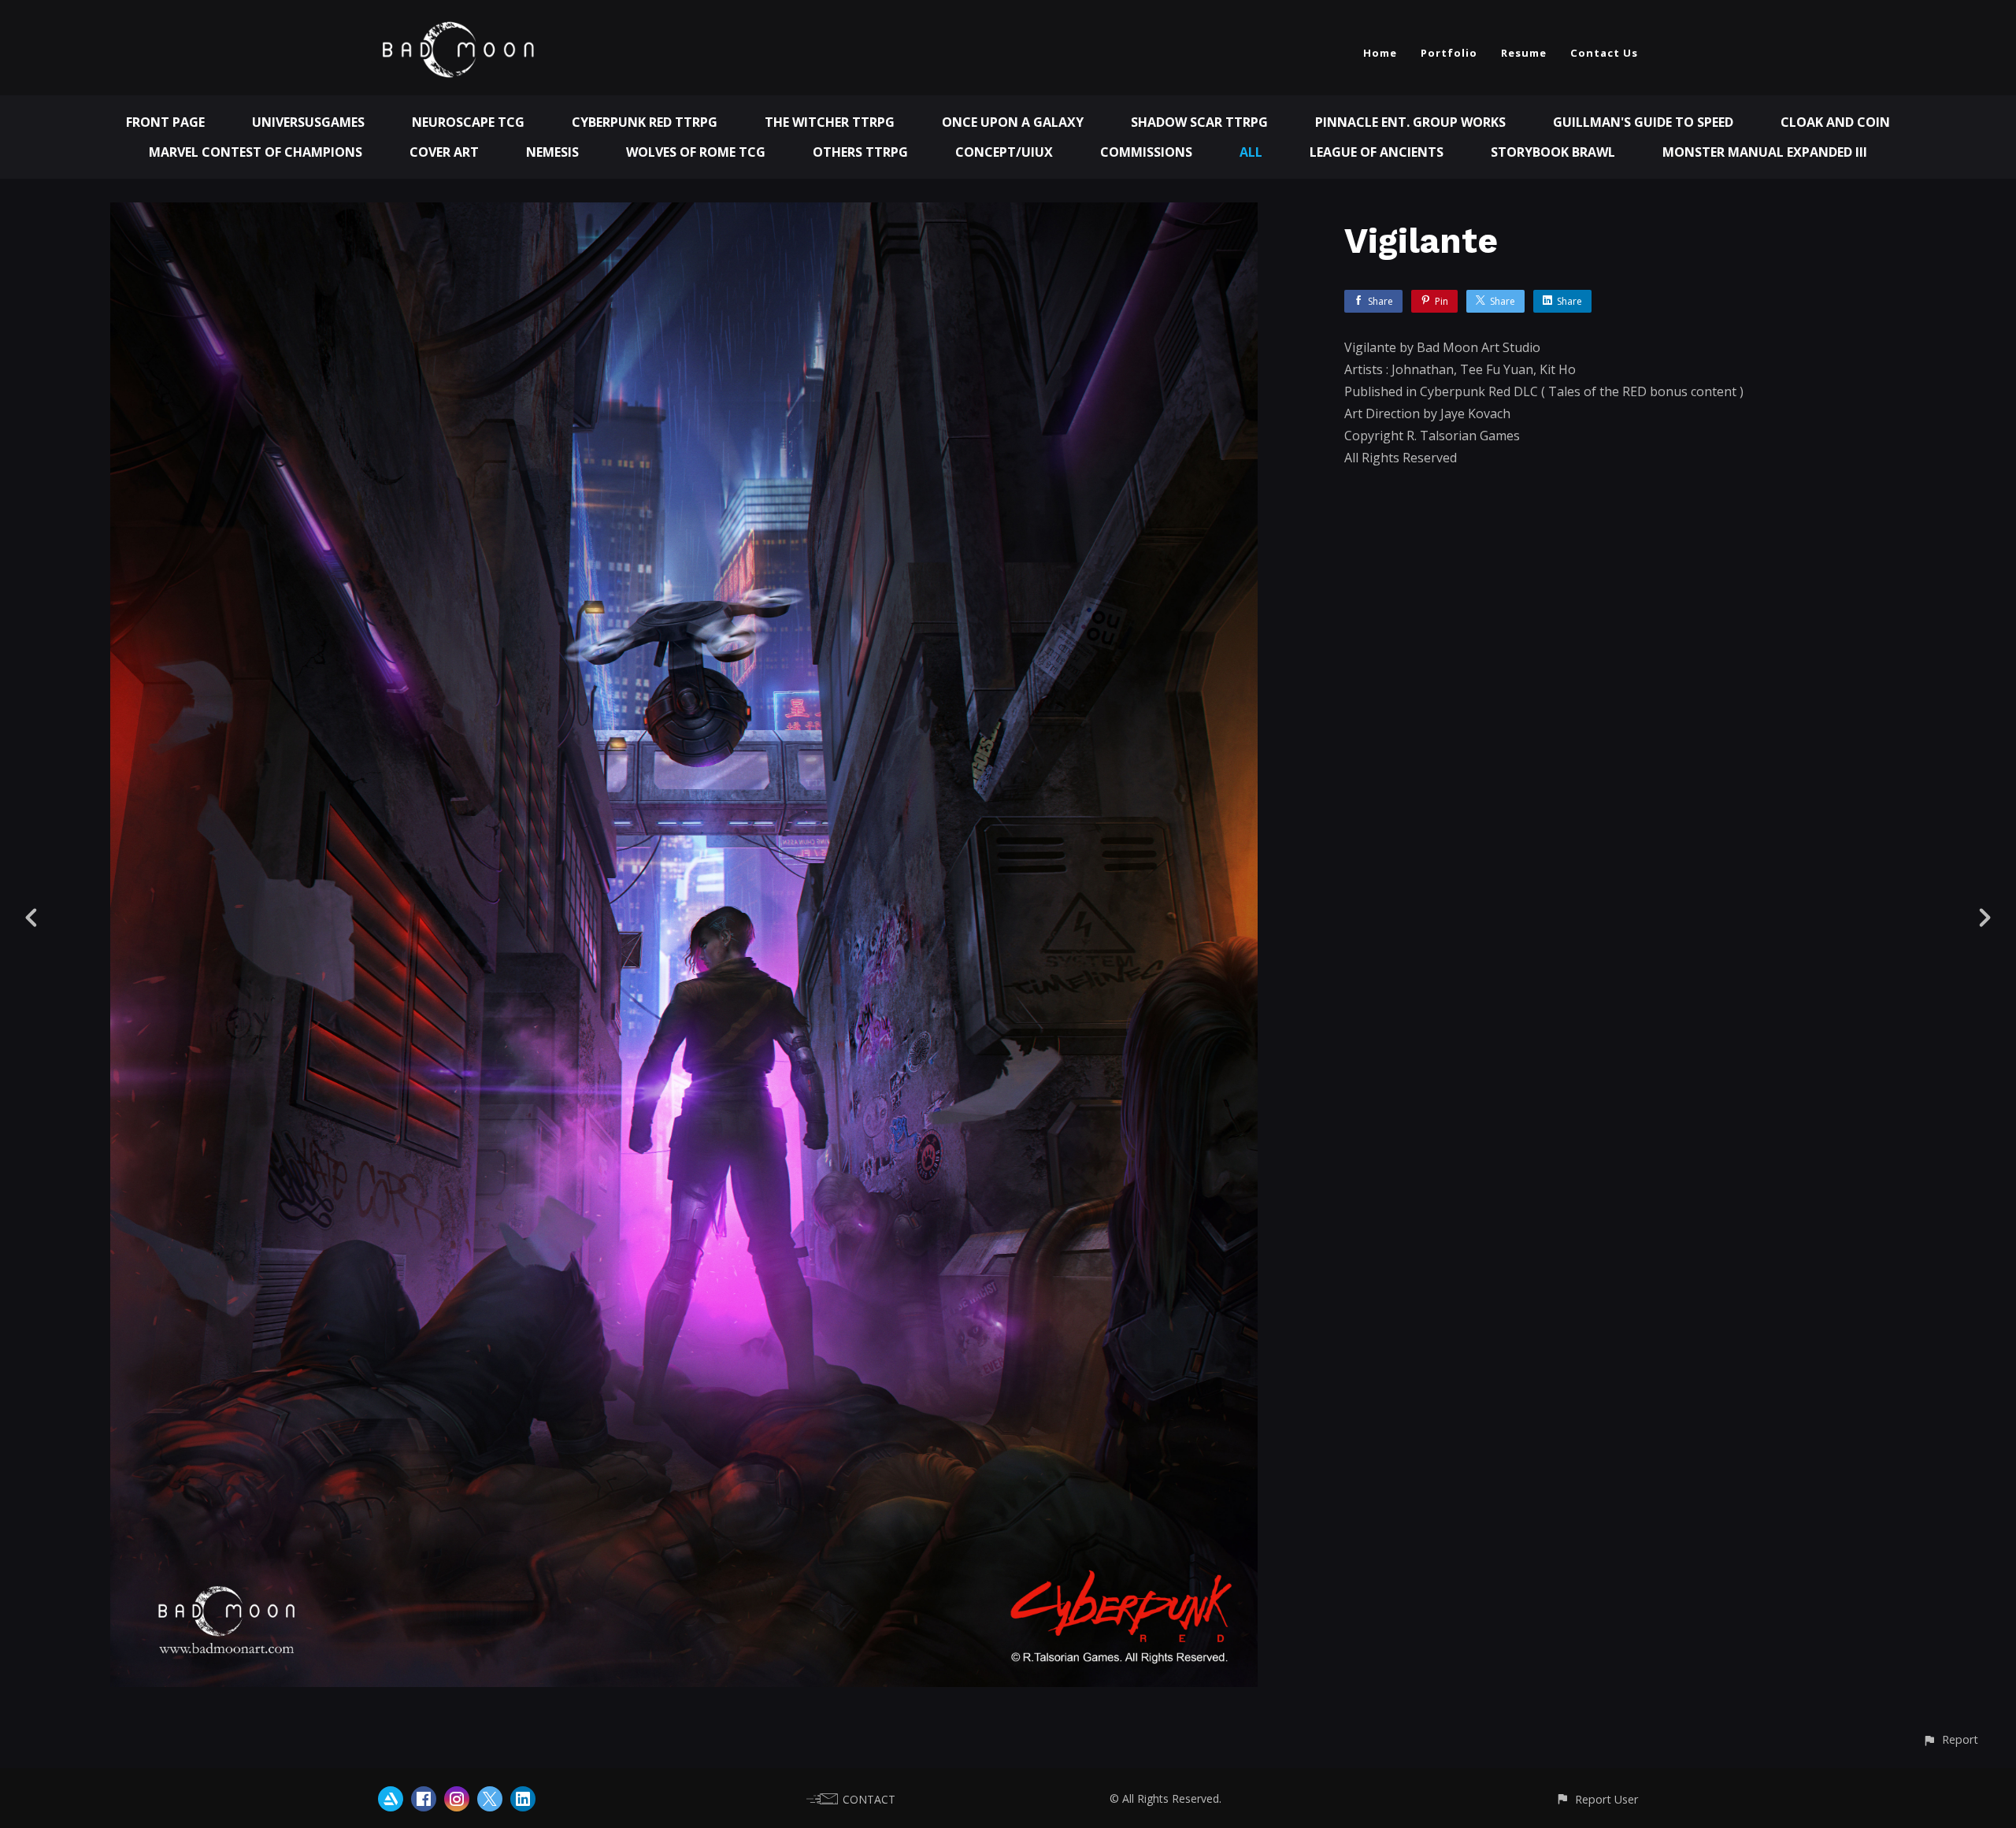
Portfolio (1449, 53)
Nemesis (552, 152)
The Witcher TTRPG (830, 122)
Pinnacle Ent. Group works (1410, 122)
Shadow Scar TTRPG (1199, 122)
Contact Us (1604, 53)
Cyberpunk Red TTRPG (645, 122)
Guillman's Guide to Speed (1643, 122)
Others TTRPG (860, 152)
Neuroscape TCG (468, 122)
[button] (1950, 1739)
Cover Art (444, 152)
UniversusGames (308, 122)
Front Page (165, 122)
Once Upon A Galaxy (1013, 122)
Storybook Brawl (1553, 152)
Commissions (1146, 152)
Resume (1524, 53)
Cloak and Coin (1835, 122)
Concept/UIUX (1004, 152)
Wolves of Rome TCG (696, 152)
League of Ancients (1377, 152)
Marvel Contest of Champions (256, 152)
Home (1380, 53)
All (1251, 152)
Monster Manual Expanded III (1765, 152)
